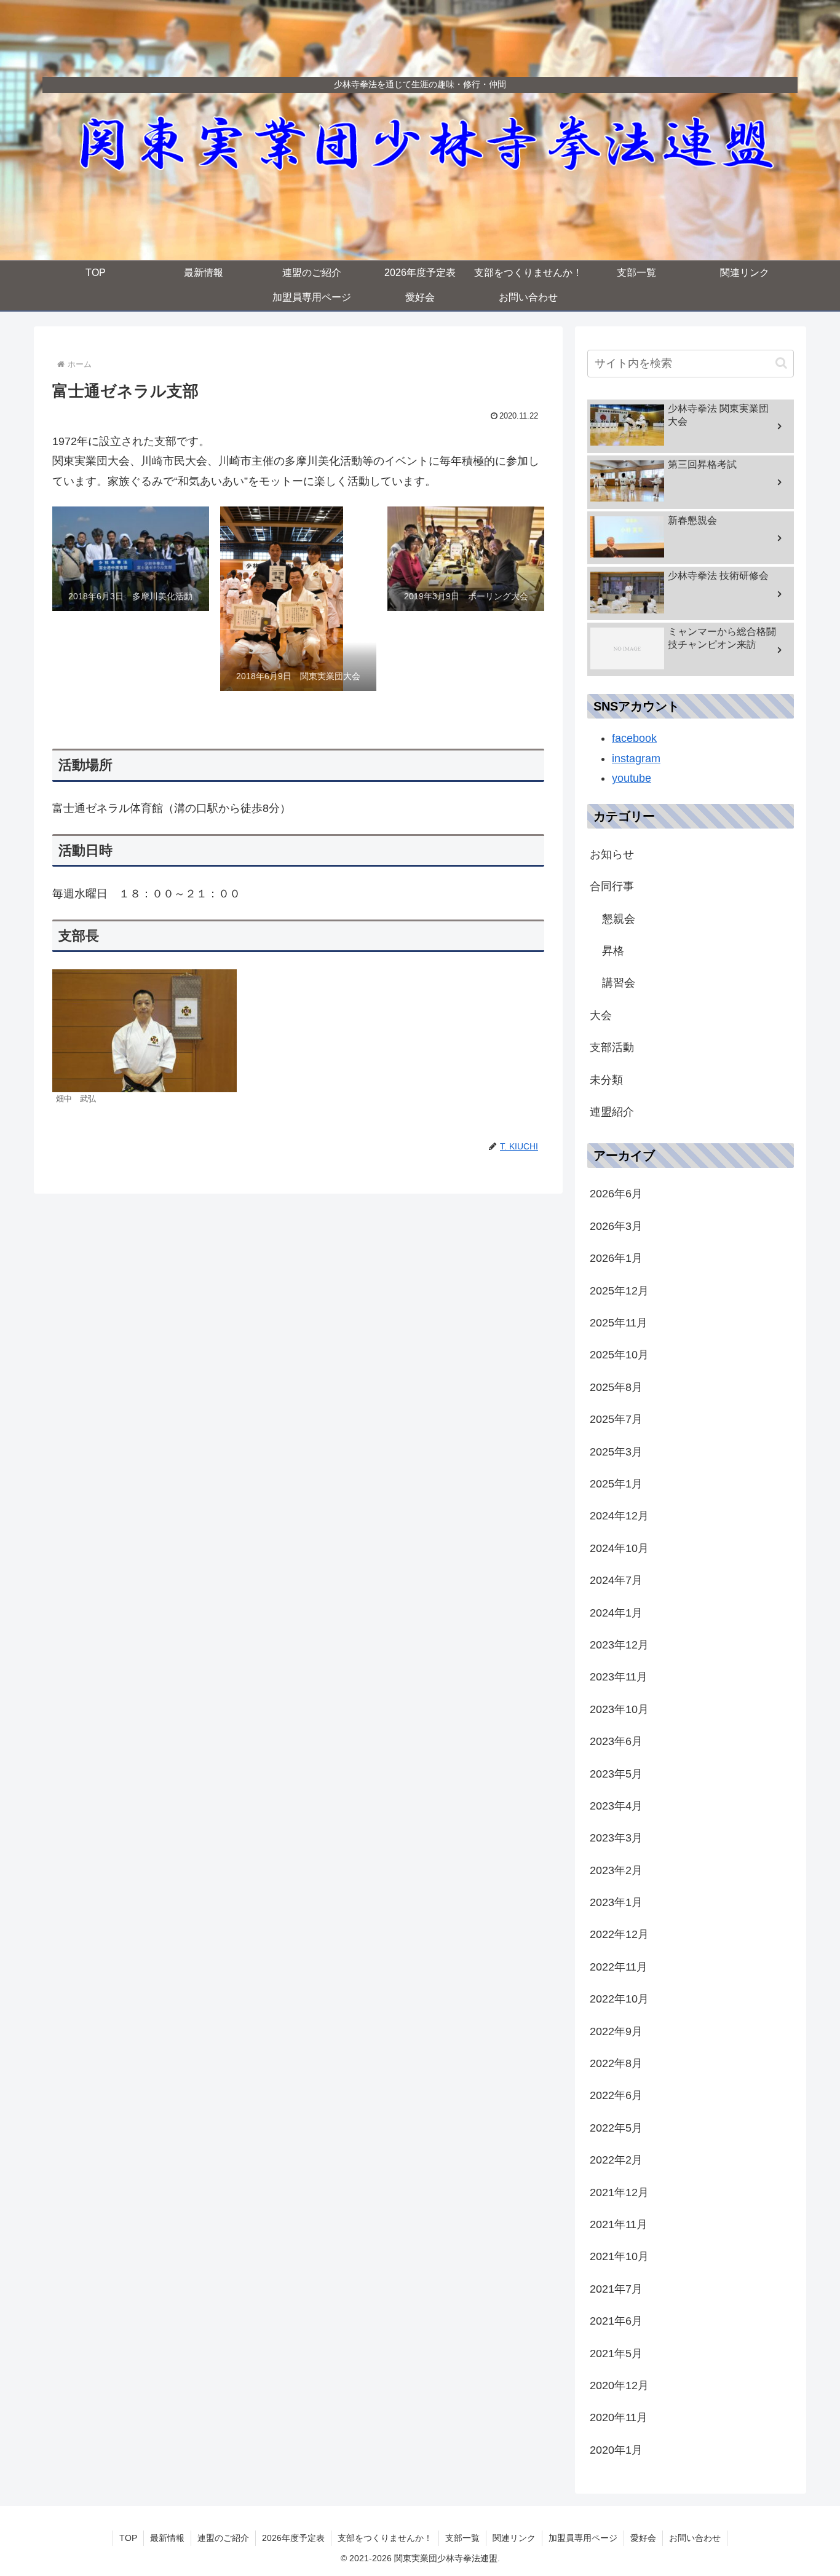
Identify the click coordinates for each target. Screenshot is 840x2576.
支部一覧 (462, 2538)
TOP (128, 2538)
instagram (636, 758)
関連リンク (514, 2538)
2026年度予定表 (293, 2538)
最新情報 (167, 2538)
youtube (632, 778)
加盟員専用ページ (583, 2538)
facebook (634, 738)
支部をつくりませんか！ (385, 2538)
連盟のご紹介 (223, 2538)
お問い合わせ (695, 2538)
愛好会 (643, 2538)
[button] (781, 363)
